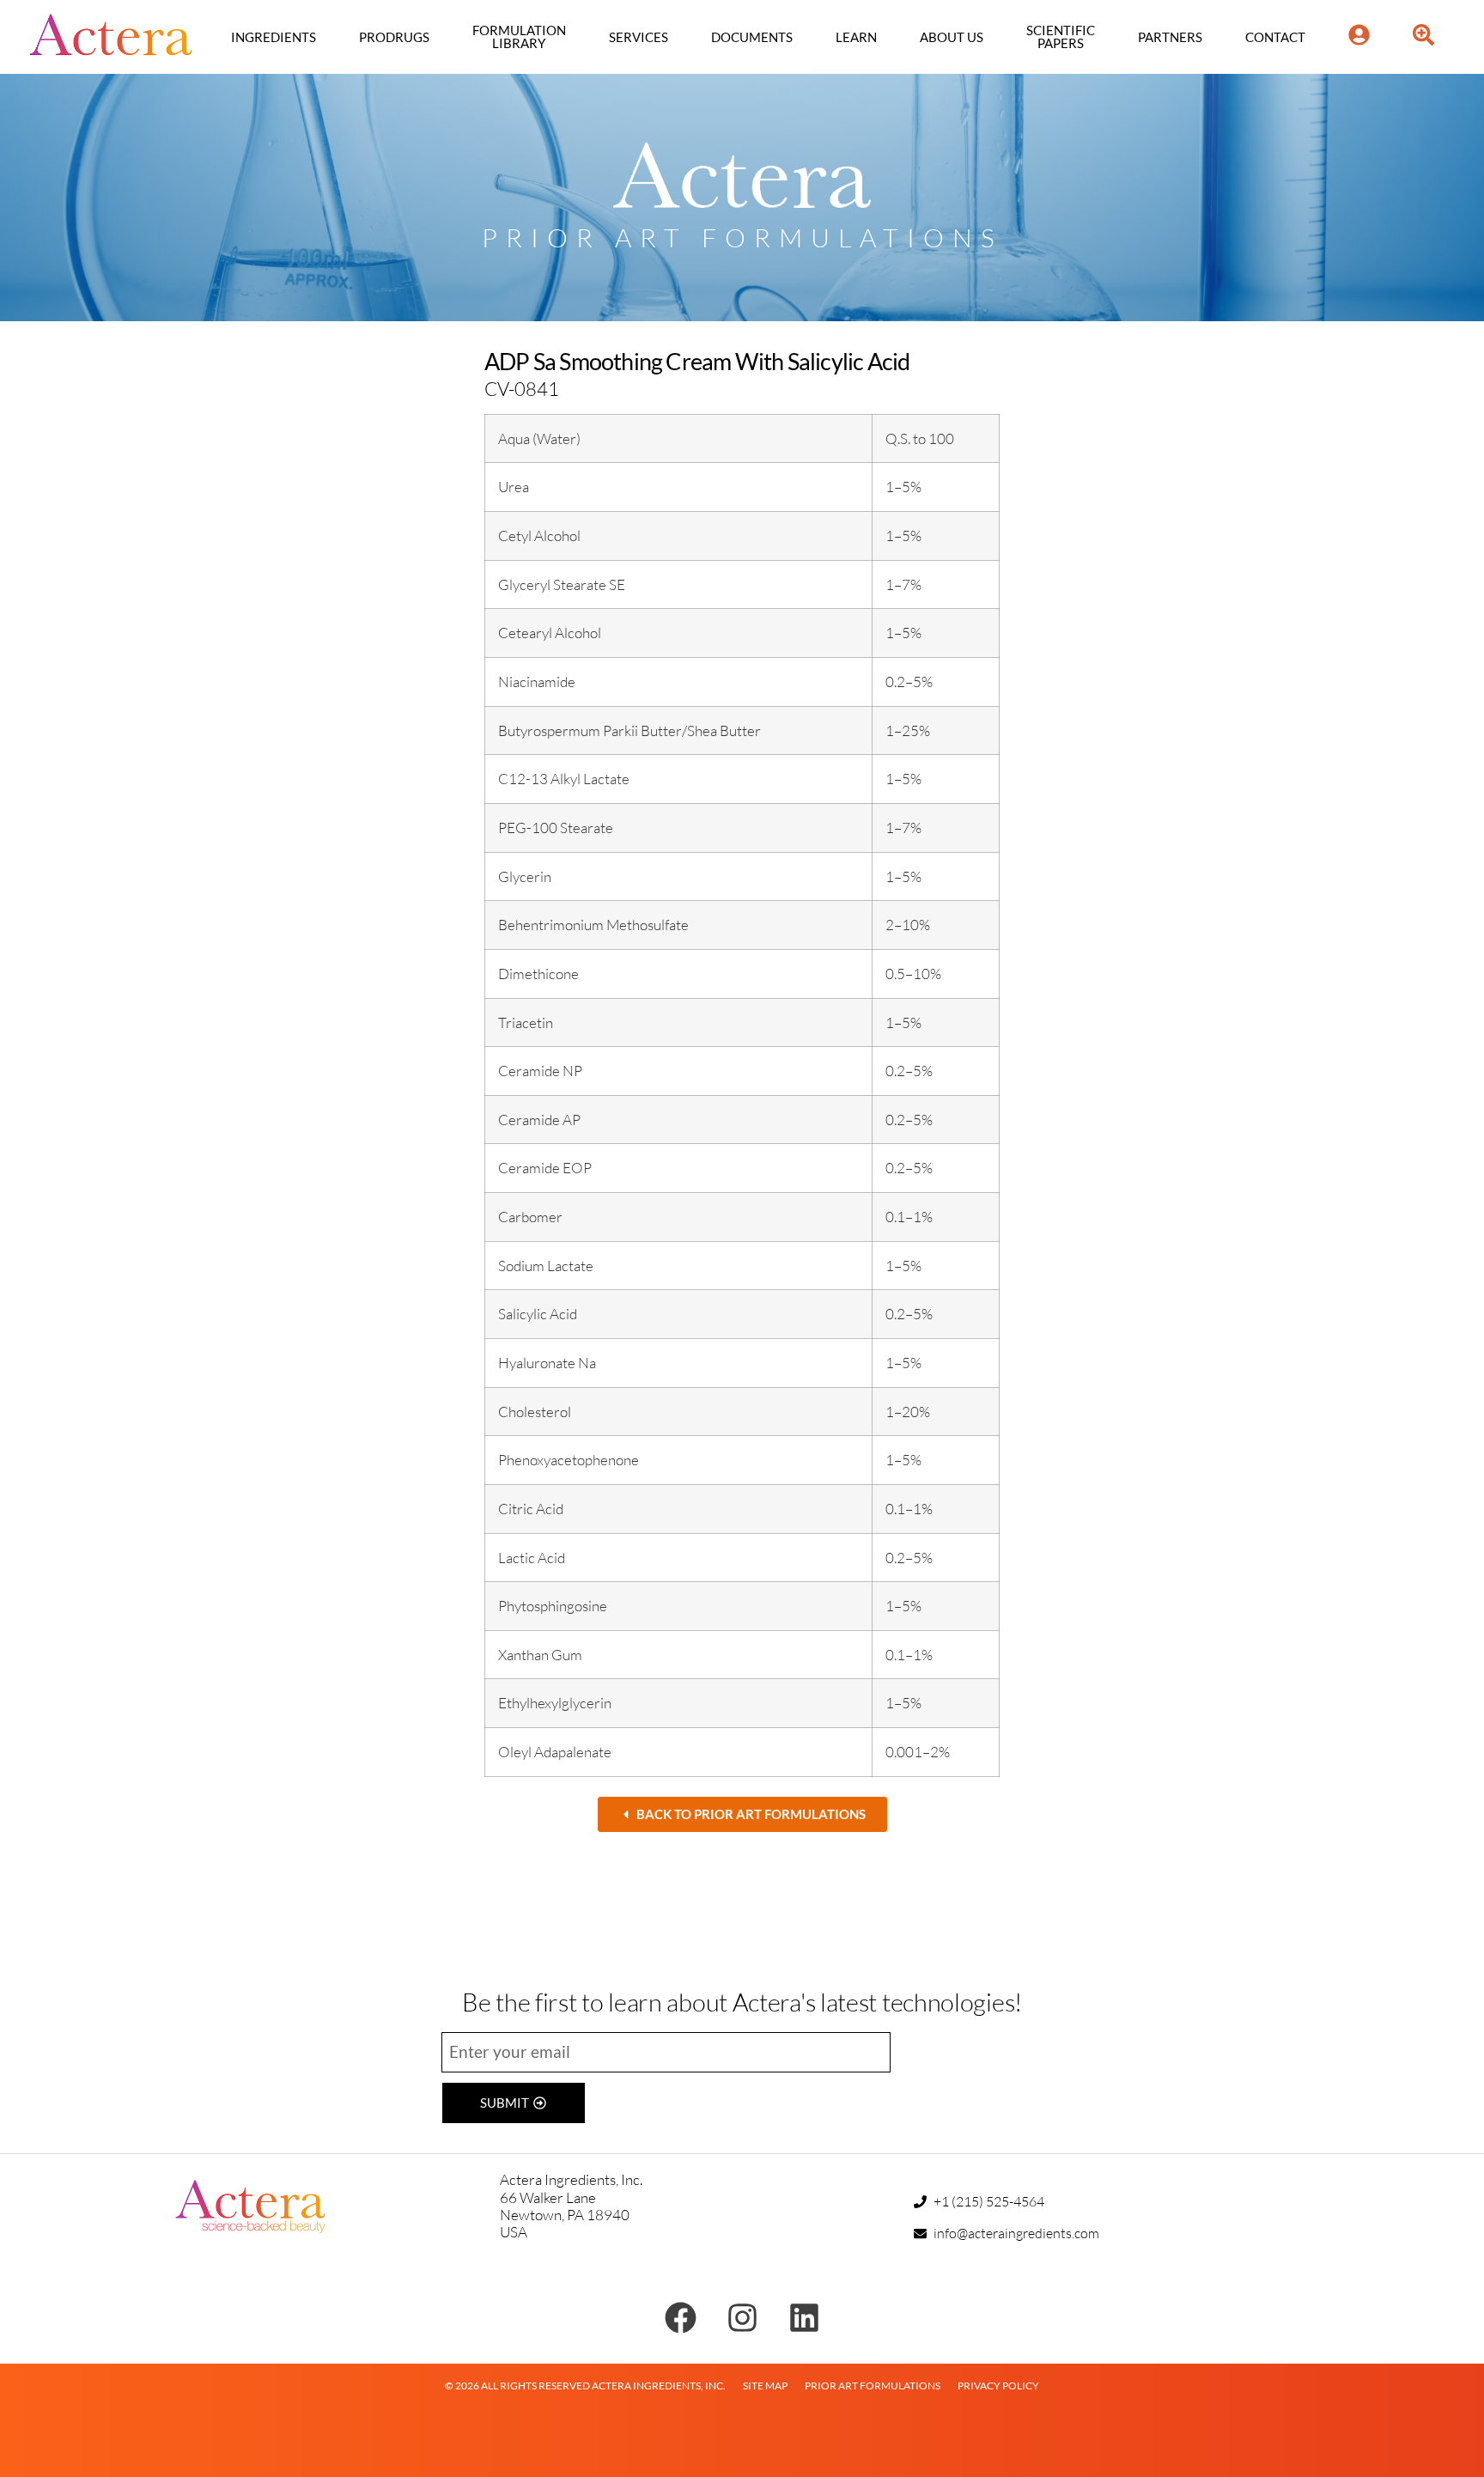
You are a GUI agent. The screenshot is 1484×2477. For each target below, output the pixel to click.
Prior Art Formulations (873, 2386)
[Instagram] (742, 2318)
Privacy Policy (998, 2386)
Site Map (765, 2386)
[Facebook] (681, 2318)
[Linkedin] (804, 2318)
